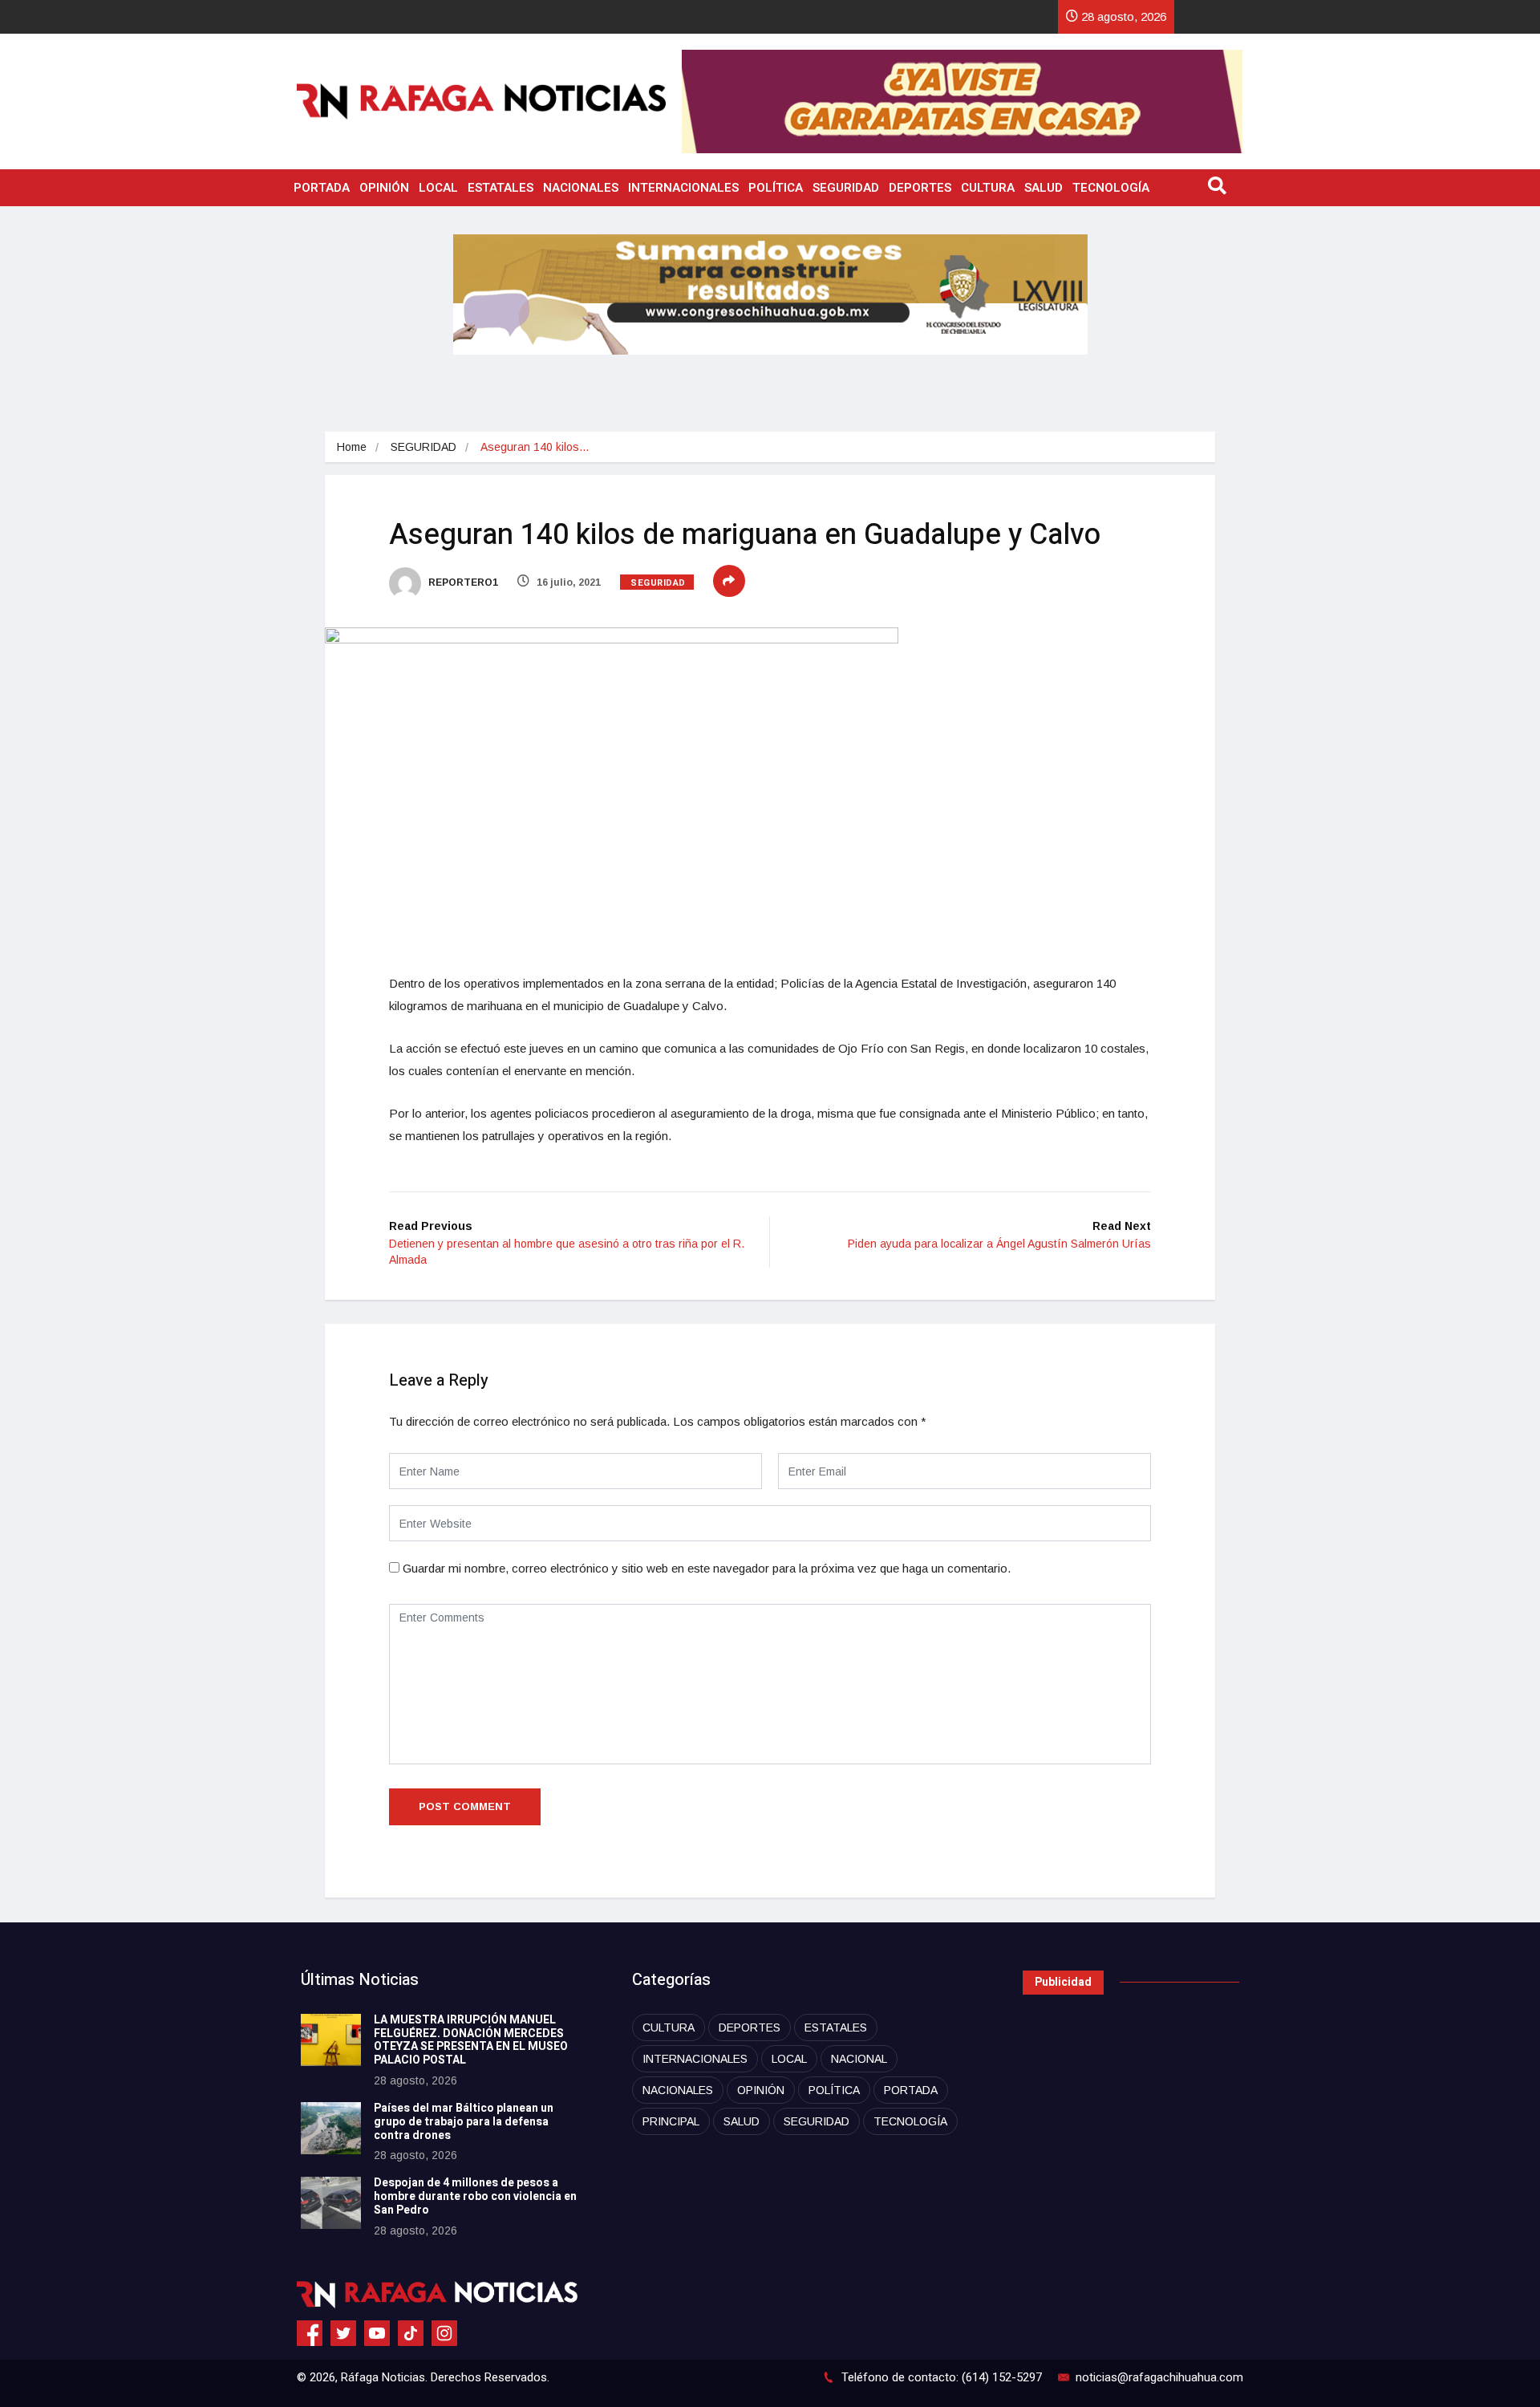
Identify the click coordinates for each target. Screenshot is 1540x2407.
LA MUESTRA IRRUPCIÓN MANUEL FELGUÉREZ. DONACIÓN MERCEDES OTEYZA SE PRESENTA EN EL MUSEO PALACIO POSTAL (471, 2040)
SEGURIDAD (846, 188)
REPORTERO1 (462, 582)
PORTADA (322, 188)
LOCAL (438, 188)
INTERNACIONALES (683, 188)
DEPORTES (920, 188)
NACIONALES (581, 188)
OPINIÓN (384, 188)
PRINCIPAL (671, 2121)
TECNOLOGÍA (1111, 188)
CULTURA (988, 188)
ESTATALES (500, 188)
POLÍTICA (776, 188)
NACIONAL (859, 2059)
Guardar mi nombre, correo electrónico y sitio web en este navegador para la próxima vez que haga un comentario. (707, 1568)
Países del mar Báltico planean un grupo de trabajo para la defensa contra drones (464, 2122)
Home (352, 447)
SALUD (1044, 188)
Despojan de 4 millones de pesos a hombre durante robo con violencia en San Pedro (475, 2196)
